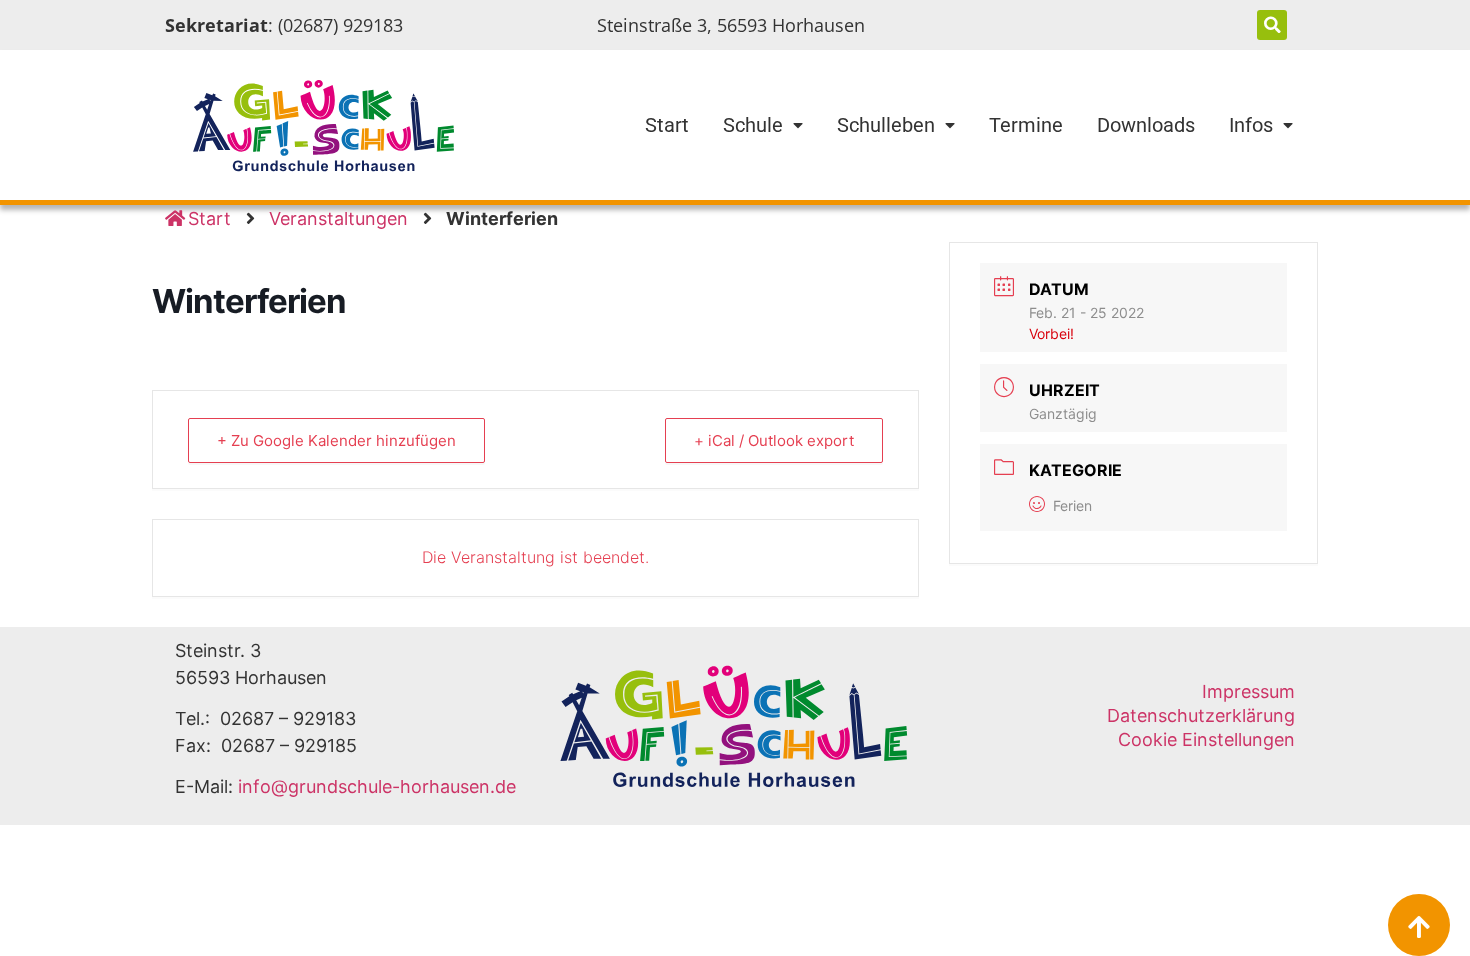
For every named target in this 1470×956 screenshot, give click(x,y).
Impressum (1248, 691)
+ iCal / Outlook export (774, 440)
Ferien (1072, 505)
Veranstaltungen (338, 218)
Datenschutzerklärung (1201, 715)
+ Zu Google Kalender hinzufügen (336, 440)
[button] (1272, 25)
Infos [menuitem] (1251, 125)
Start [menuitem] (667, 125)
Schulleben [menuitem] (886, 125)
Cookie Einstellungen (1206, 739)
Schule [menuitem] (753, 125)
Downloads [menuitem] (1146, 125)
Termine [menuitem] (1026, 125)
